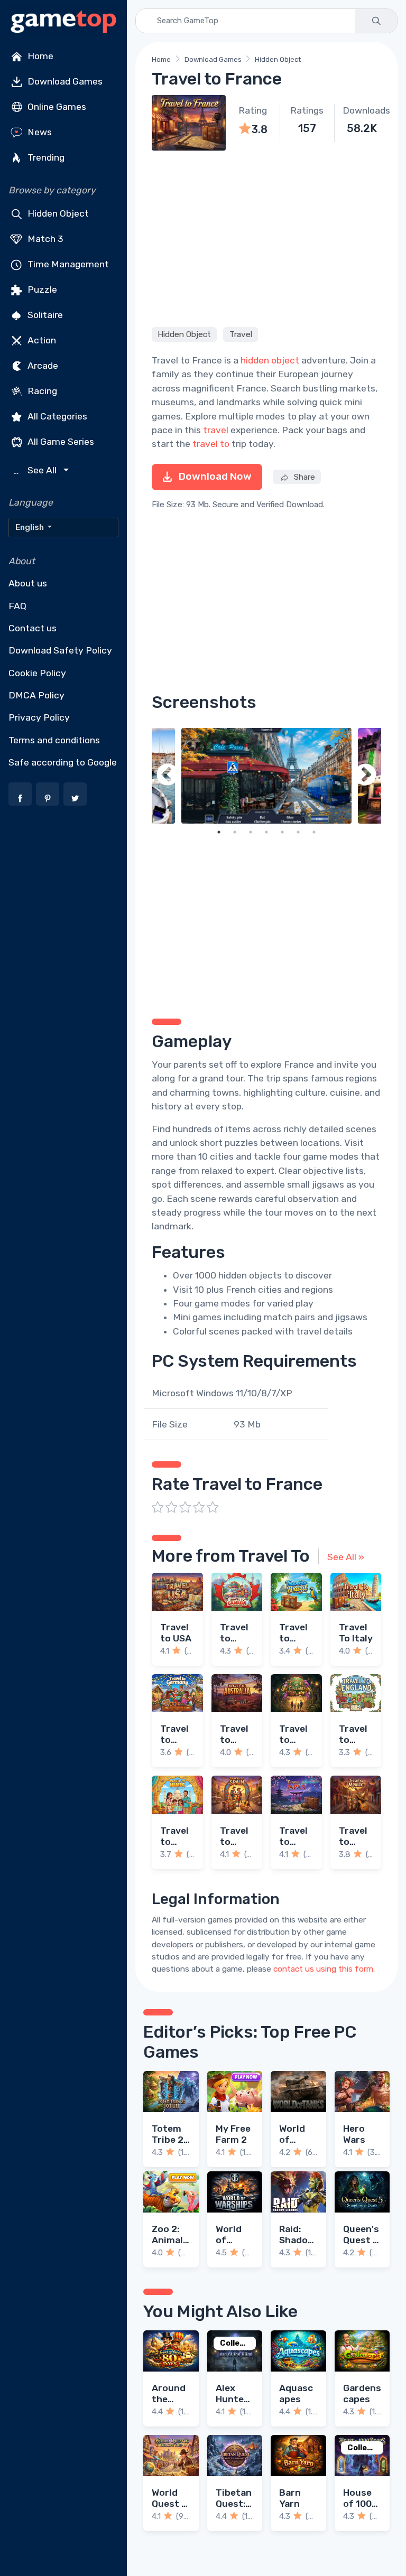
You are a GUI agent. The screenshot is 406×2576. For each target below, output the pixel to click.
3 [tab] (251, 832)
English (30, 527)
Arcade (42, 366)
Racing (41, 391)
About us (28, 583)
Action (41, 340)
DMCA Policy (36, 695)
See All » (346, 1557)
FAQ (17, 606)
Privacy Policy (39, 717)
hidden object (270, 360)
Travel (241, 334)
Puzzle (41, 290)
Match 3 (44, 239)
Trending (45, 157)
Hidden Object (57, 213)
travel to (211, 444)
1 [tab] (219, 832)
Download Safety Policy (60, 650)
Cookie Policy (37, 673)
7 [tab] (314, 832)
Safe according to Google (63, 762)
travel (216, 430)
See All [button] (36, 470)
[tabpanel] (266, 776)
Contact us (33, 628)
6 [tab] (298, 832)
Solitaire (44, 315)
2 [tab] (235, 832)
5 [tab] (282, 832)
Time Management (67, 264)
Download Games (64, 81)
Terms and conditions (54, 740)
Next (365, 776)
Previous (168, 776)
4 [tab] (266, 832)
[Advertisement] (266, 237)
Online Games (56, 107)
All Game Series (60, 442)
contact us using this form (323, 1969)
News (39, 132)
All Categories (56, 416)
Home (39, 56)
